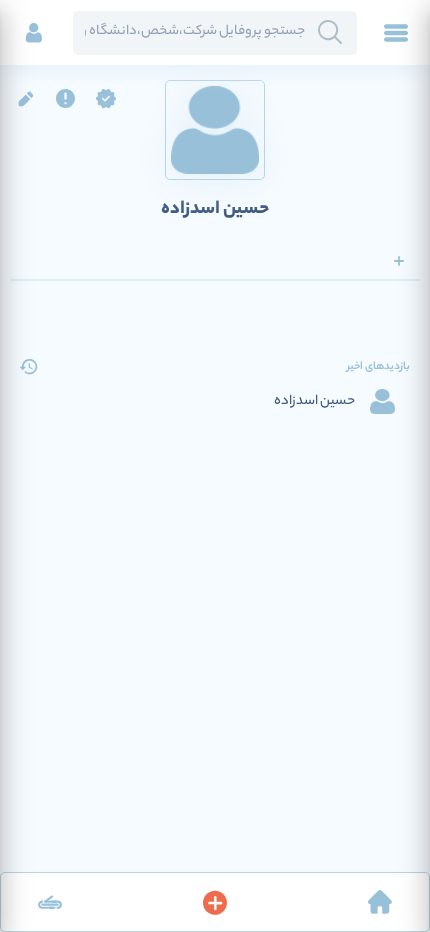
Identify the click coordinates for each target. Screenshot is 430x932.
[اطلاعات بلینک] (50, 902)
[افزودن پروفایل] (215, 902)
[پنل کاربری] (34, 33)
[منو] (396, 33)
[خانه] (380, 902)
